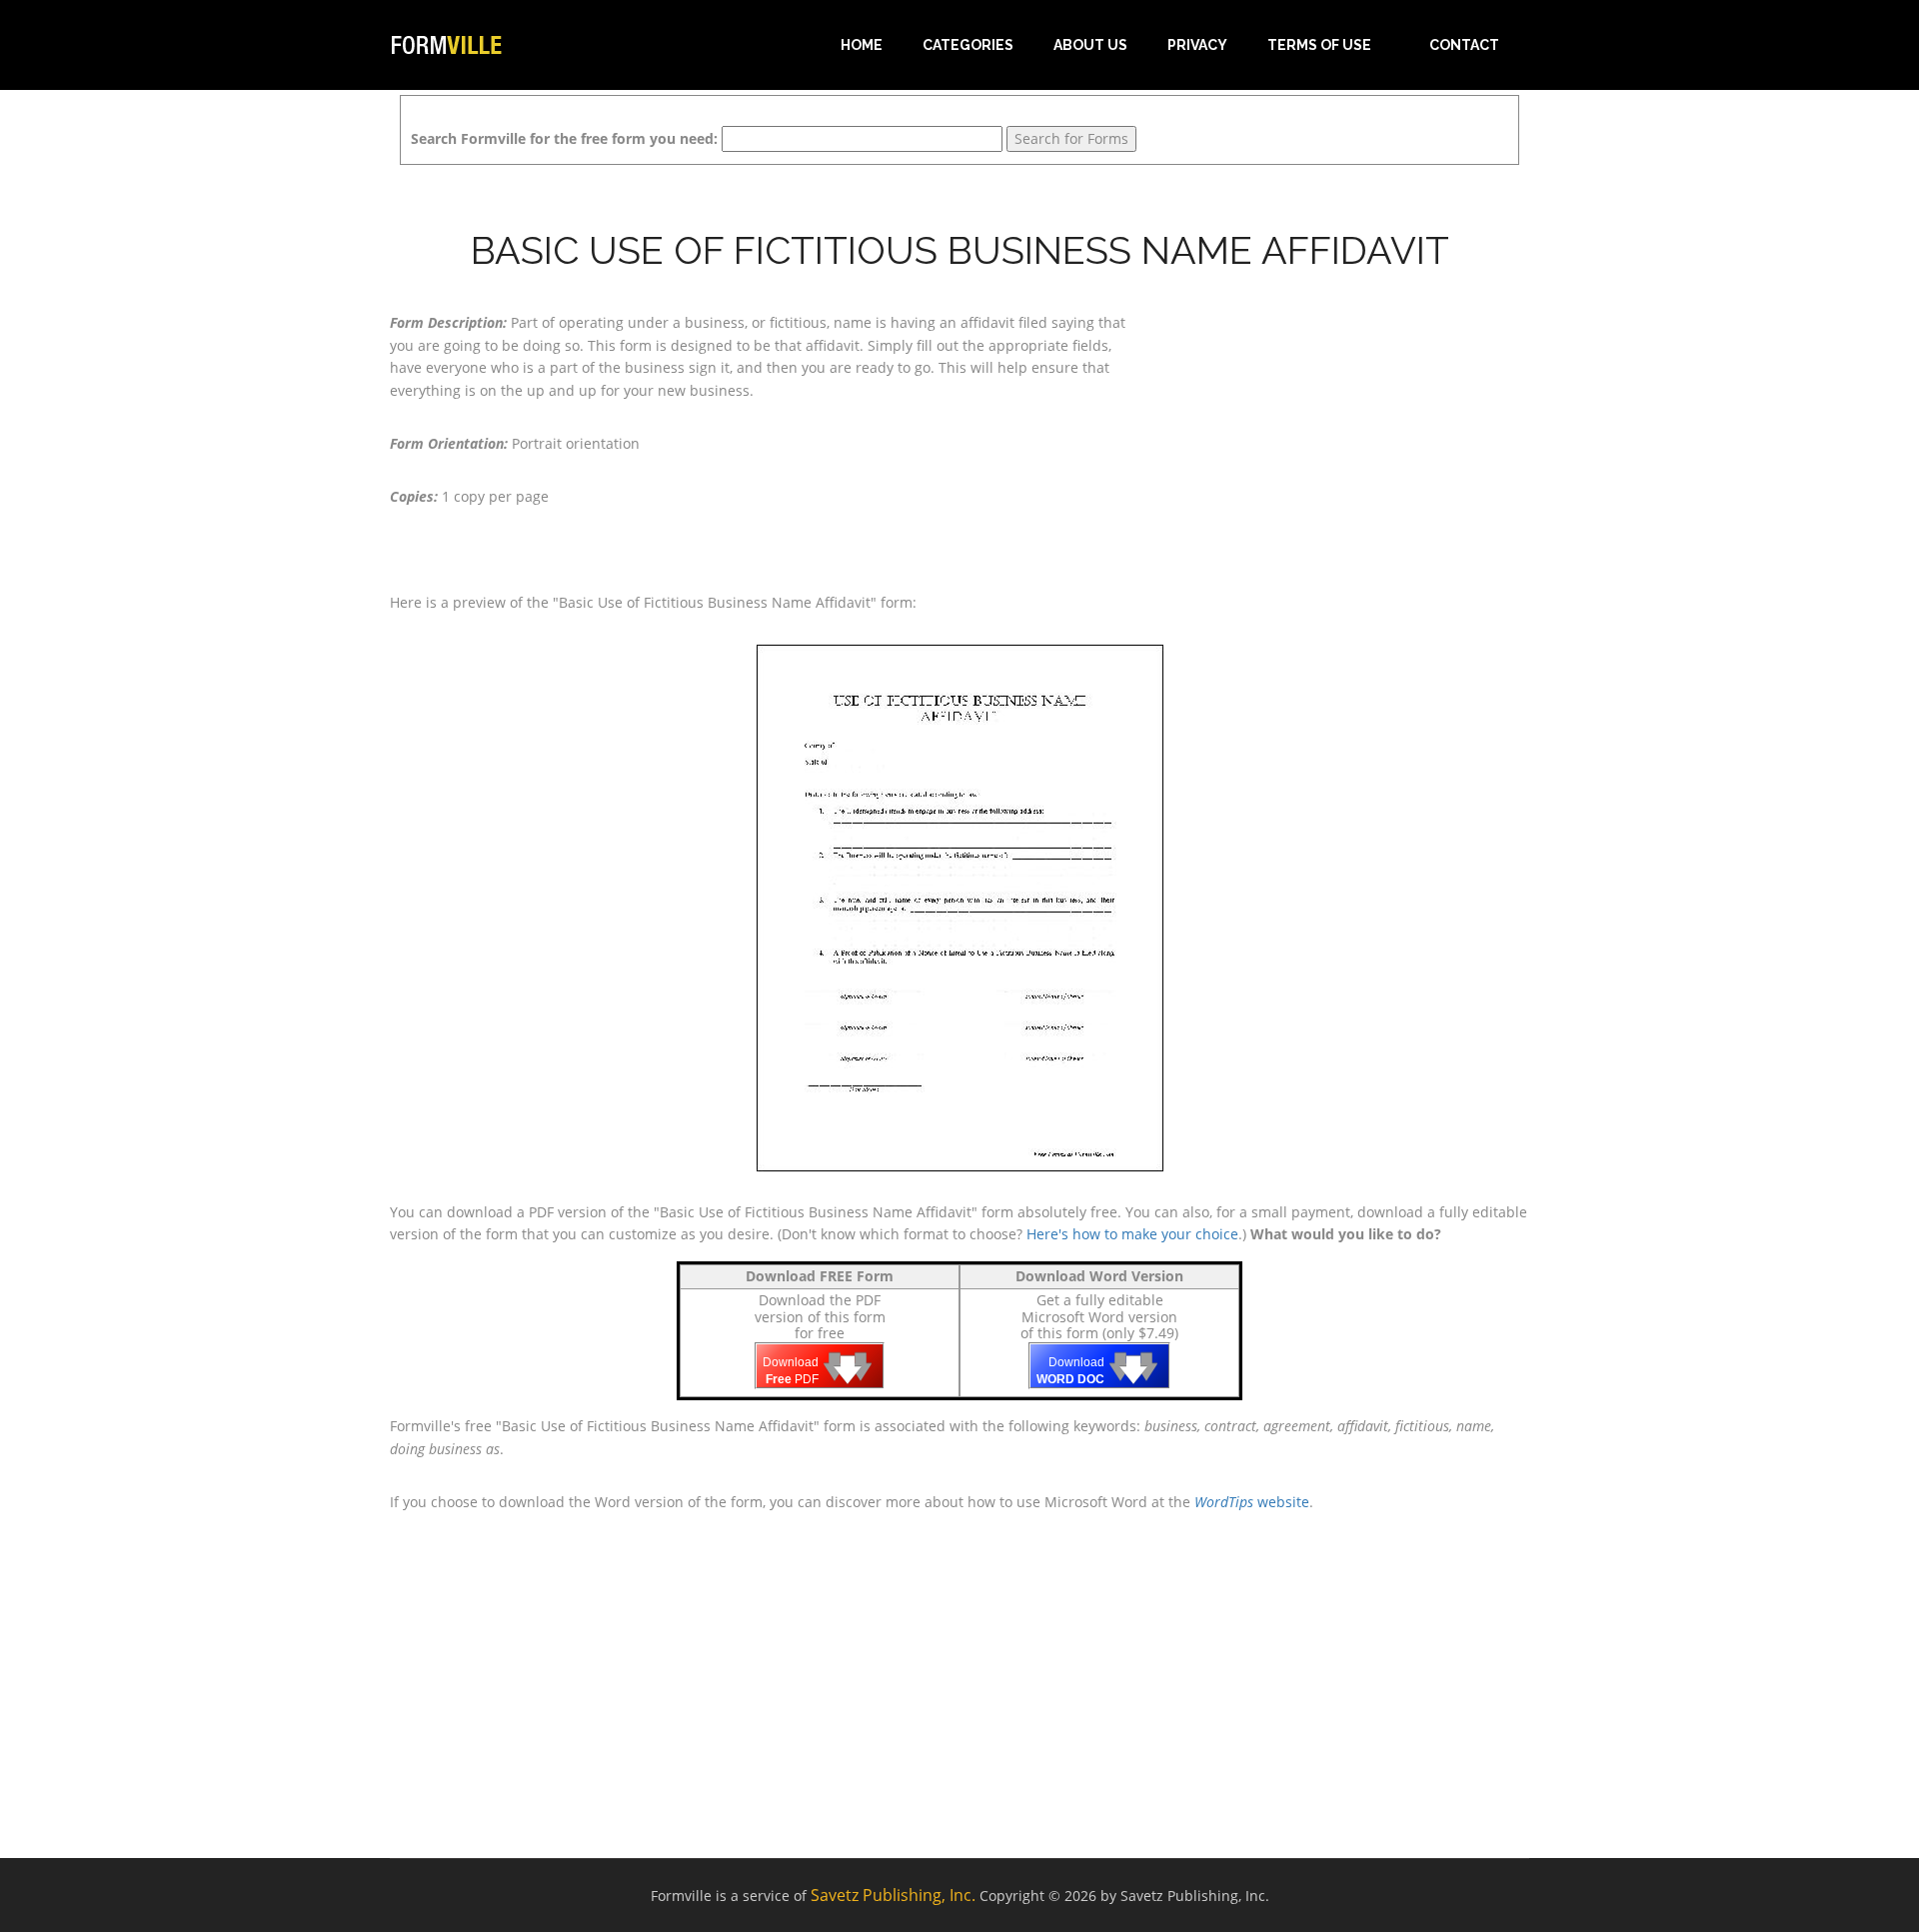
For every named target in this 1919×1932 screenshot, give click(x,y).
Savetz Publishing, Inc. (893, 1895)
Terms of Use (1319, 45)
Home (862, 45)
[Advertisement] (1349, 437)
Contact (1464, 45)
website (1252, 1502)
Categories (968, 45)
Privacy (1197, 45)
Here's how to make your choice (1132, 1234)
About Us (1090, 45)
